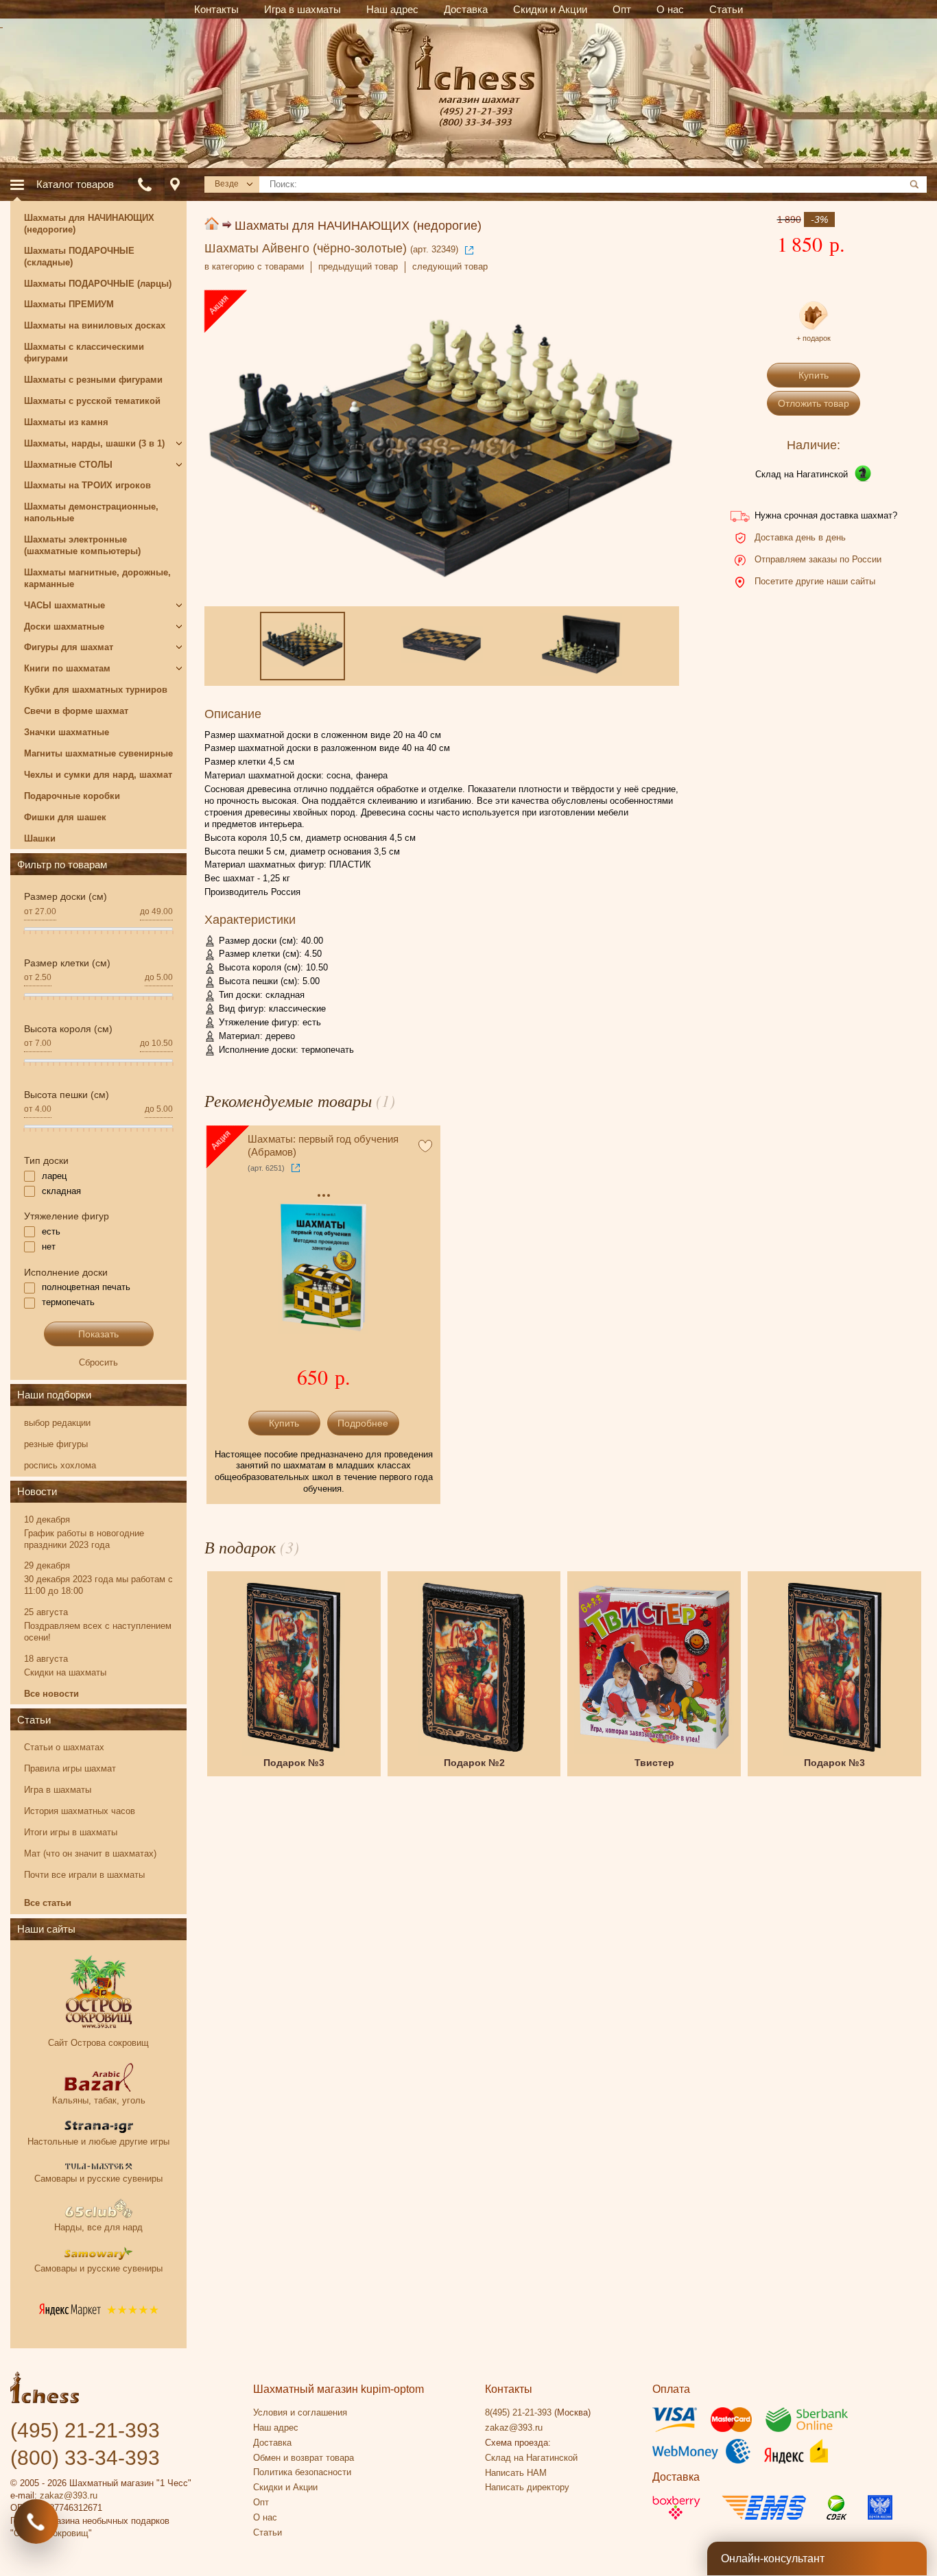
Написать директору (527, 2487)
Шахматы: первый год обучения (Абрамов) (323, 1146)
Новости (37, 1491)
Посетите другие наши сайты (815, 581)
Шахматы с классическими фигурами (84, 353)
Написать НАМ (516, 2473)
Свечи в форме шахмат (76, 711)
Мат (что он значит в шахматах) (90, 1853)
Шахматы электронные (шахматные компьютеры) (82, 545)
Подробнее (363, 1423)
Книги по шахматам (67, 668)
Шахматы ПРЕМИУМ (69, 304)
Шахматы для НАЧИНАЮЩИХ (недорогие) (358, 226)
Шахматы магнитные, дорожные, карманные (97, 578)
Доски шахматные (64, 627)
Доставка (272, 2443)
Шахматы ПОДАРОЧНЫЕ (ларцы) (98, 284)
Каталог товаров (75, 184)
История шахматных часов (80, 1811)
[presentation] (225, 448)
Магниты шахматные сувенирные (98, 753)
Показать (98, 1334)
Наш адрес (276, 2428)
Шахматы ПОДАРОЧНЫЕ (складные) (79, 257)
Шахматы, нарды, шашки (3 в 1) (94, 443)
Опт (261, 2502)
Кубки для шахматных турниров (96, 690)
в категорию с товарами (254, 266)
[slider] (24, 936)
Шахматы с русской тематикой (92, 401)
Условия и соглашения (300, 2412)
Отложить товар (814, 403)
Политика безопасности (302, 2472)
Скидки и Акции (285, 2487)
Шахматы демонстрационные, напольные (91, 512)
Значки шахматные (67, 732)
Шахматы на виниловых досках (95, 325)
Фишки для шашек (65, 817)
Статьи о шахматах (64, 1747)
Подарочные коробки (72, 796)
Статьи (34, 1720)
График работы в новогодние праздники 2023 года (84, 1539)
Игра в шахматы (58, 1790)
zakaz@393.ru (69, 2495)
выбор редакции (57, 1423)
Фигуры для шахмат (69, 647)
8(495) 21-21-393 (518, 2412)
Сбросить (98, 1362)
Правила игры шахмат (70, 1768)
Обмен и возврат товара (304, 2458)
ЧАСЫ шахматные (64, 605)
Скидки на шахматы (65, 1672)
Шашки (40, 838)
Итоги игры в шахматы (71, 1832)
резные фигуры (56, 1444)
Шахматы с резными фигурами (93, 380)
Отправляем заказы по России (818, 559)
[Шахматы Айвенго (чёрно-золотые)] (441, 448)
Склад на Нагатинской (802, 474)
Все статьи (48, 1903)
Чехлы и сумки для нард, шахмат (98, 775)
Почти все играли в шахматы (84, 1875)
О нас (265, 2517)
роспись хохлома (60, 1465)
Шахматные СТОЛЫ (68, 465)
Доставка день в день (800, 537)
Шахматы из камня (66, 422)
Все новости (51, 1694)
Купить (814, 375)
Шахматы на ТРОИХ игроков (87, 485)
